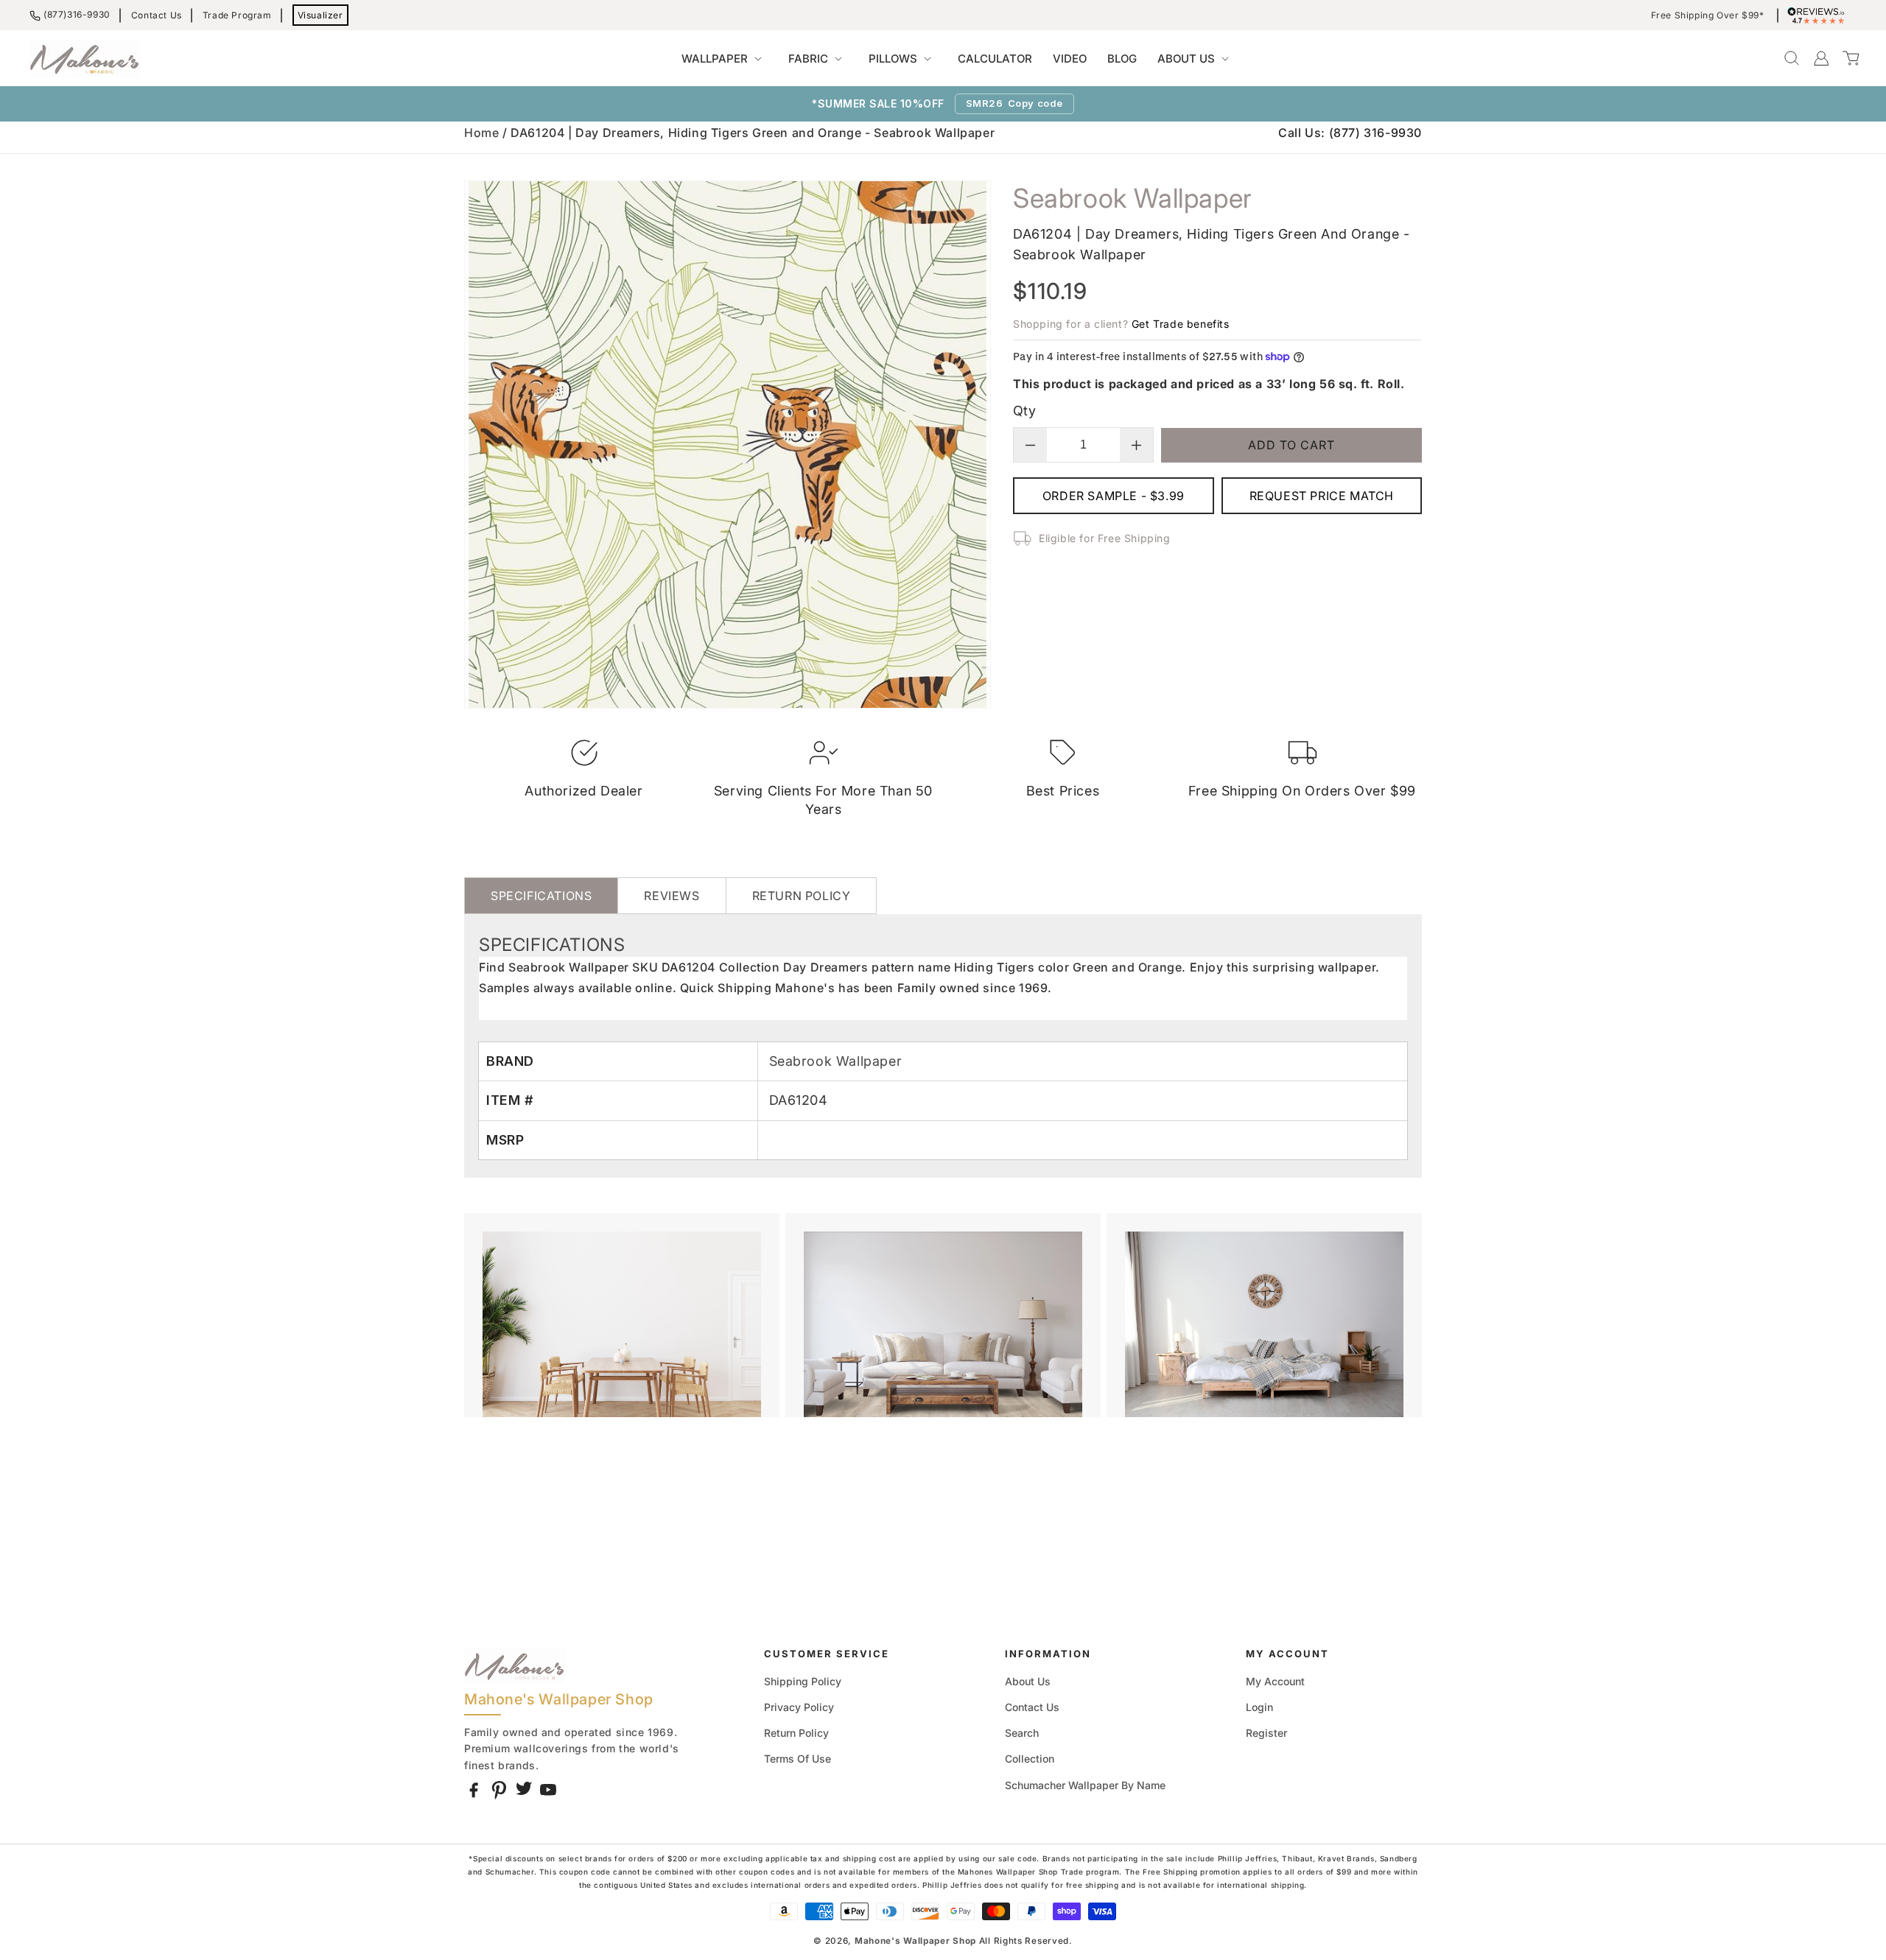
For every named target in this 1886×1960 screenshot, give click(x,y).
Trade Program (237, 15)
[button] (725, 59)
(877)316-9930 (77, 14)
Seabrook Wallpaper (836, 1061)
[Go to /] (85, 58)
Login (1259, 1707)
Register (1266, 1733)
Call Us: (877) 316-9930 (1350, 133)
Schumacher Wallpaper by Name (1085, 1785)
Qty (1024, 411)
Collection (1030, 1759)
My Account (1275, 1681)
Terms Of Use (797, 1759)
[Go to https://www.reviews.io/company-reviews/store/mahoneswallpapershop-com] (1820, 15)
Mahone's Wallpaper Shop (915, 1941)
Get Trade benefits (1181, 324)
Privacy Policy (799, 1707)
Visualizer (320, 15)
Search (1022, 1733)
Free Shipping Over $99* (1708, 15)
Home (481, 133)
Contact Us (157, 15)
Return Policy (796, 1733)
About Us (1028, 1681)
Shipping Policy (803, 1681)
